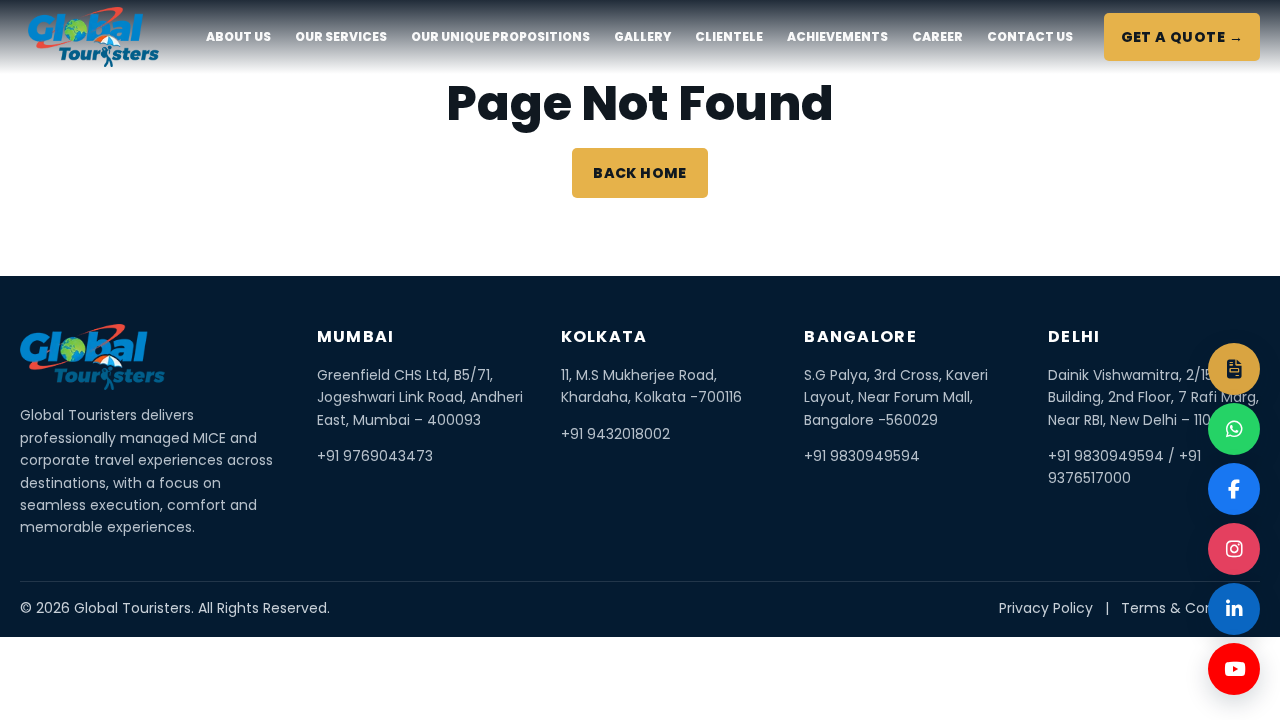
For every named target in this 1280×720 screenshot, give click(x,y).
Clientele (729, 36)
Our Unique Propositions (500, 36)
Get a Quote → (1182, 37)
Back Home (640, 173)
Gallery (642, 36)
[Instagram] (1234, 549)
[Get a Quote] (1234, 369)
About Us (238, 36)
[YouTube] (1234, 669)
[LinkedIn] (1234, 609)
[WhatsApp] (1234, 429)
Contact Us (1030, 36)
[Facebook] (1234, 489)
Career (937, 36)
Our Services (341, 36)
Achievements (837, 36)
